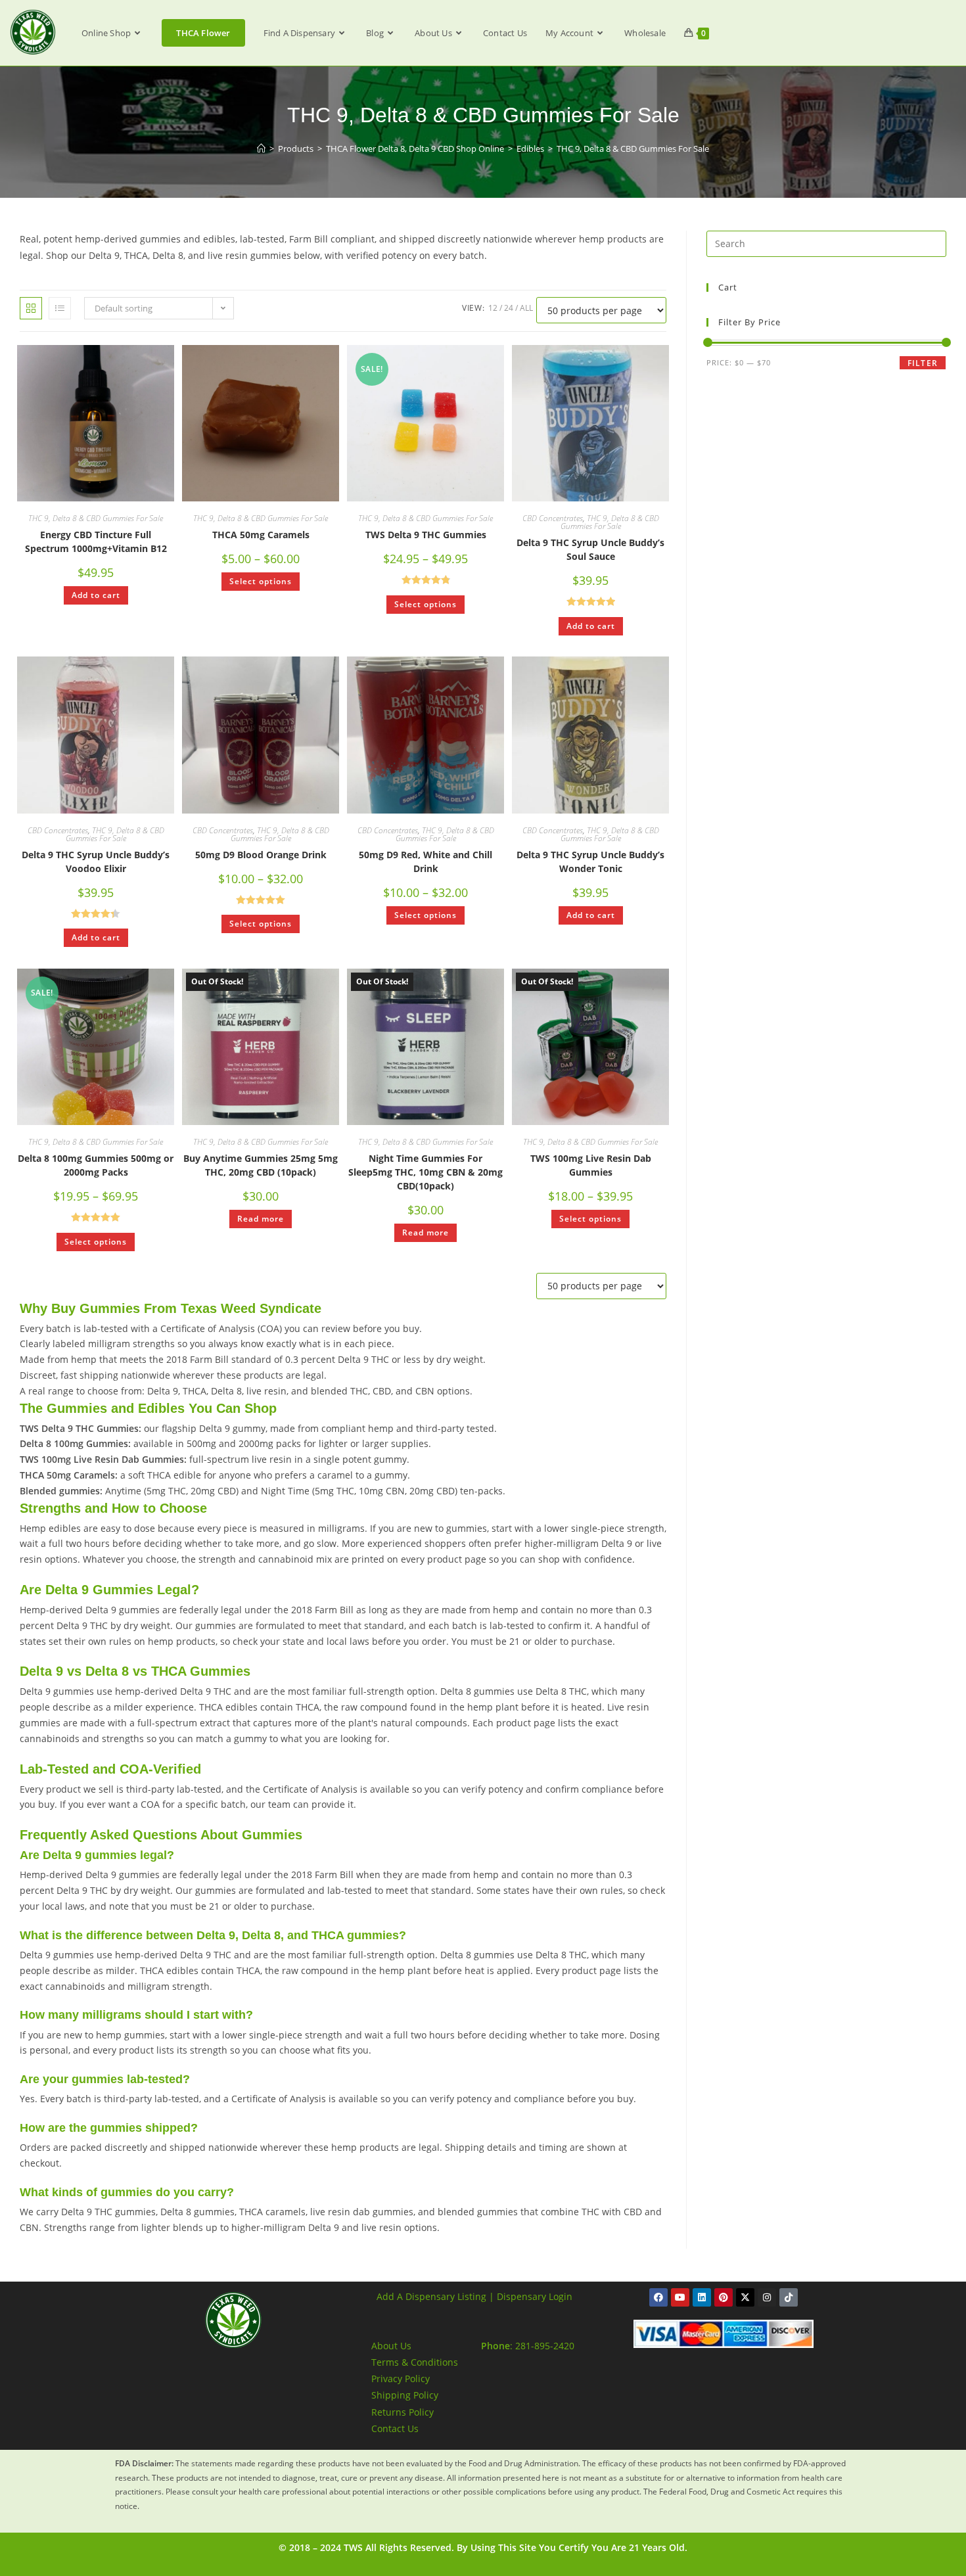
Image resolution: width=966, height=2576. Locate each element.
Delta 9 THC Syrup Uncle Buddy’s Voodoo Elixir (96, 862)
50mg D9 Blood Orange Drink (261, 855)
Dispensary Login (535, 2296)
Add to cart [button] (96, 595)
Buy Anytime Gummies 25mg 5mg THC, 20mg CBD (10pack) (261, 1165)
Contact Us (395, 2428)
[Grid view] (31, 308)
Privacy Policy (401, 2379)
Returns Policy (402, 2412)
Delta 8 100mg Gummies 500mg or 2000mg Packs (96, 1165)
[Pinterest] (724, 2297)
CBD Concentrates (553, 518)
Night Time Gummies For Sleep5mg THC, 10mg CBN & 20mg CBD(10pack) (425, 1172)
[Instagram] (767, 2297)
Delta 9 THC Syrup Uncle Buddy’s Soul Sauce (590, 549)
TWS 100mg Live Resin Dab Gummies (591, 1165)
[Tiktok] (789, 2297)
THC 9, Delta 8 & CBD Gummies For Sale (633, 149)
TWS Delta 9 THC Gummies (426, 535)
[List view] (60, 308)
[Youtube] (680, 2297)
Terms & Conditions (415, 2362)
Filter (923, 363)
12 (493, 308)
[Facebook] (658, 2297)
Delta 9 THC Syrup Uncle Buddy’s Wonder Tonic (590, 862)
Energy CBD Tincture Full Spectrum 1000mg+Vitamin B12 (96, 541)
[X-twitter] (745, 2297)
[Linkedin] (702, 2297)
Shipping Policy (405, 2395)
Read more (261, 1219)
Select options (261, 581)
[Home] (261, 149)
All (526, 308)
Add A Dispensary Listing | (435, 2296)
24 (509, 308)
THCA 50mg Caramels (261, 535)
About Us (391, 2346)
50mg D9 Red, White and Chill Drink (425, 862)
